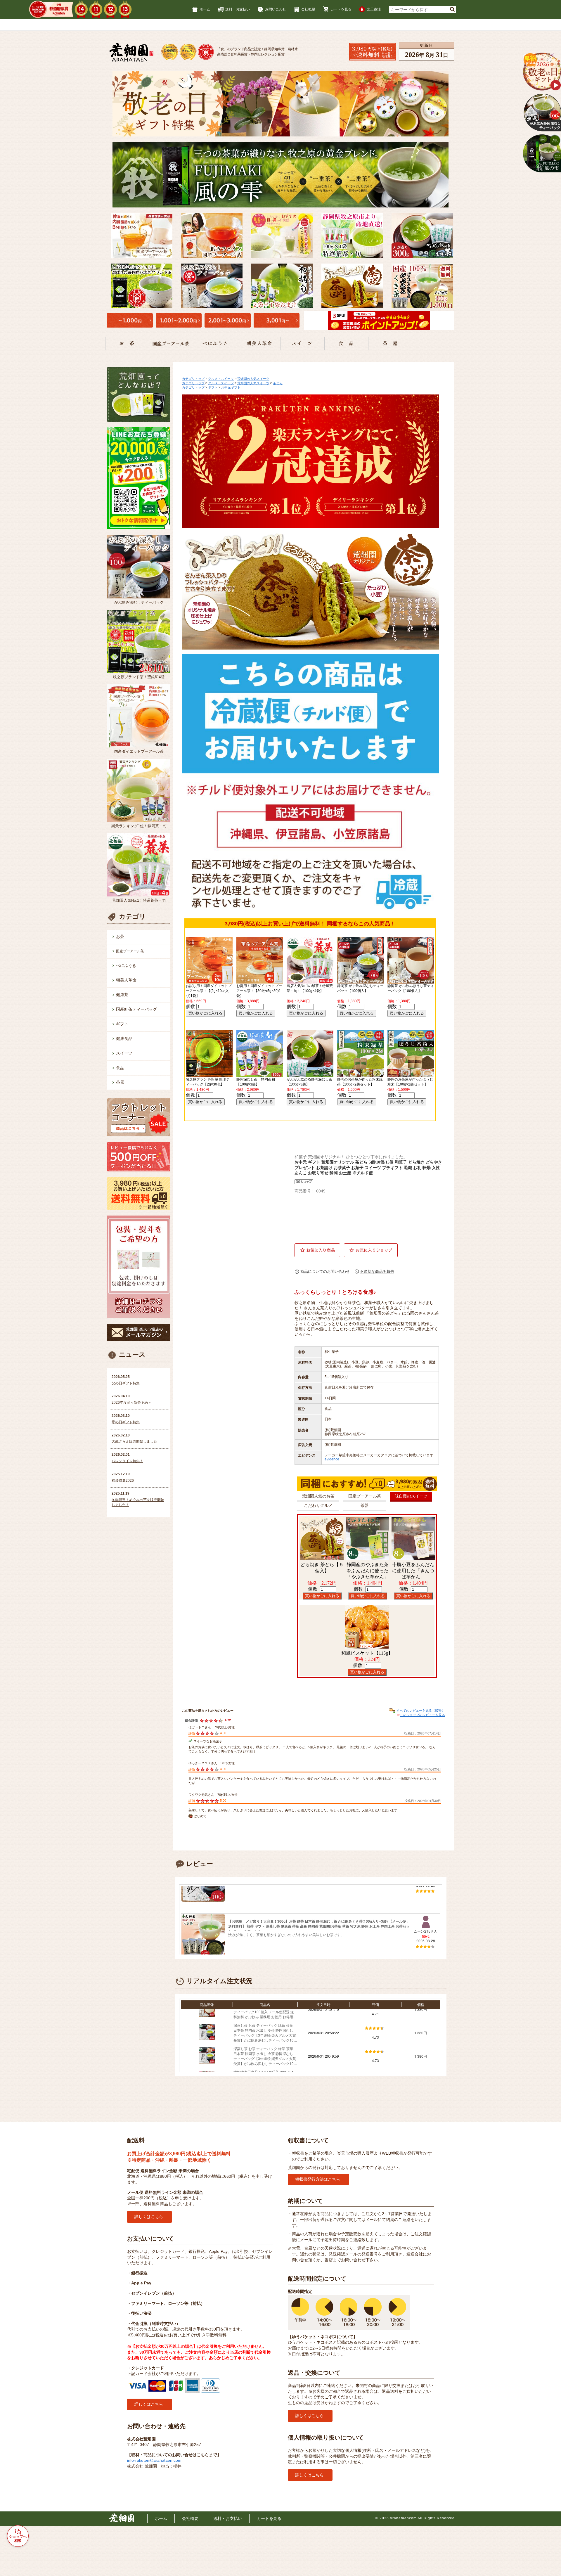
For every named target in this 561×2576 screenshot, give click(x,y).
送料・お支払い (238, 9)
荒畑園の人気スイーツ (253, 379)
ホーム (205, 9)
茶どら (278, 383)
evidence (332, 1459)
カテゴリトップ (193, 379)
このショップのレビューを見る (423, 1715)
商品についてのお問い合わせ (325, 1271)
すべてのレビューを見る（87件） (421, 1711)
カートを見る (341, 9)
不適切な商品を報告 (377, 1271)
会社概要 (308, 9)
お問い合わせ (276, 9)
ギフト (122, 1024)
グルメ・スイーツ (221, 379)
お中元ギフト (231, 387)
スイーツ (124, 1053)
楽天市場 (374, 9)
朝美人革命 (126, 980)
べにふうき (126, 965)
